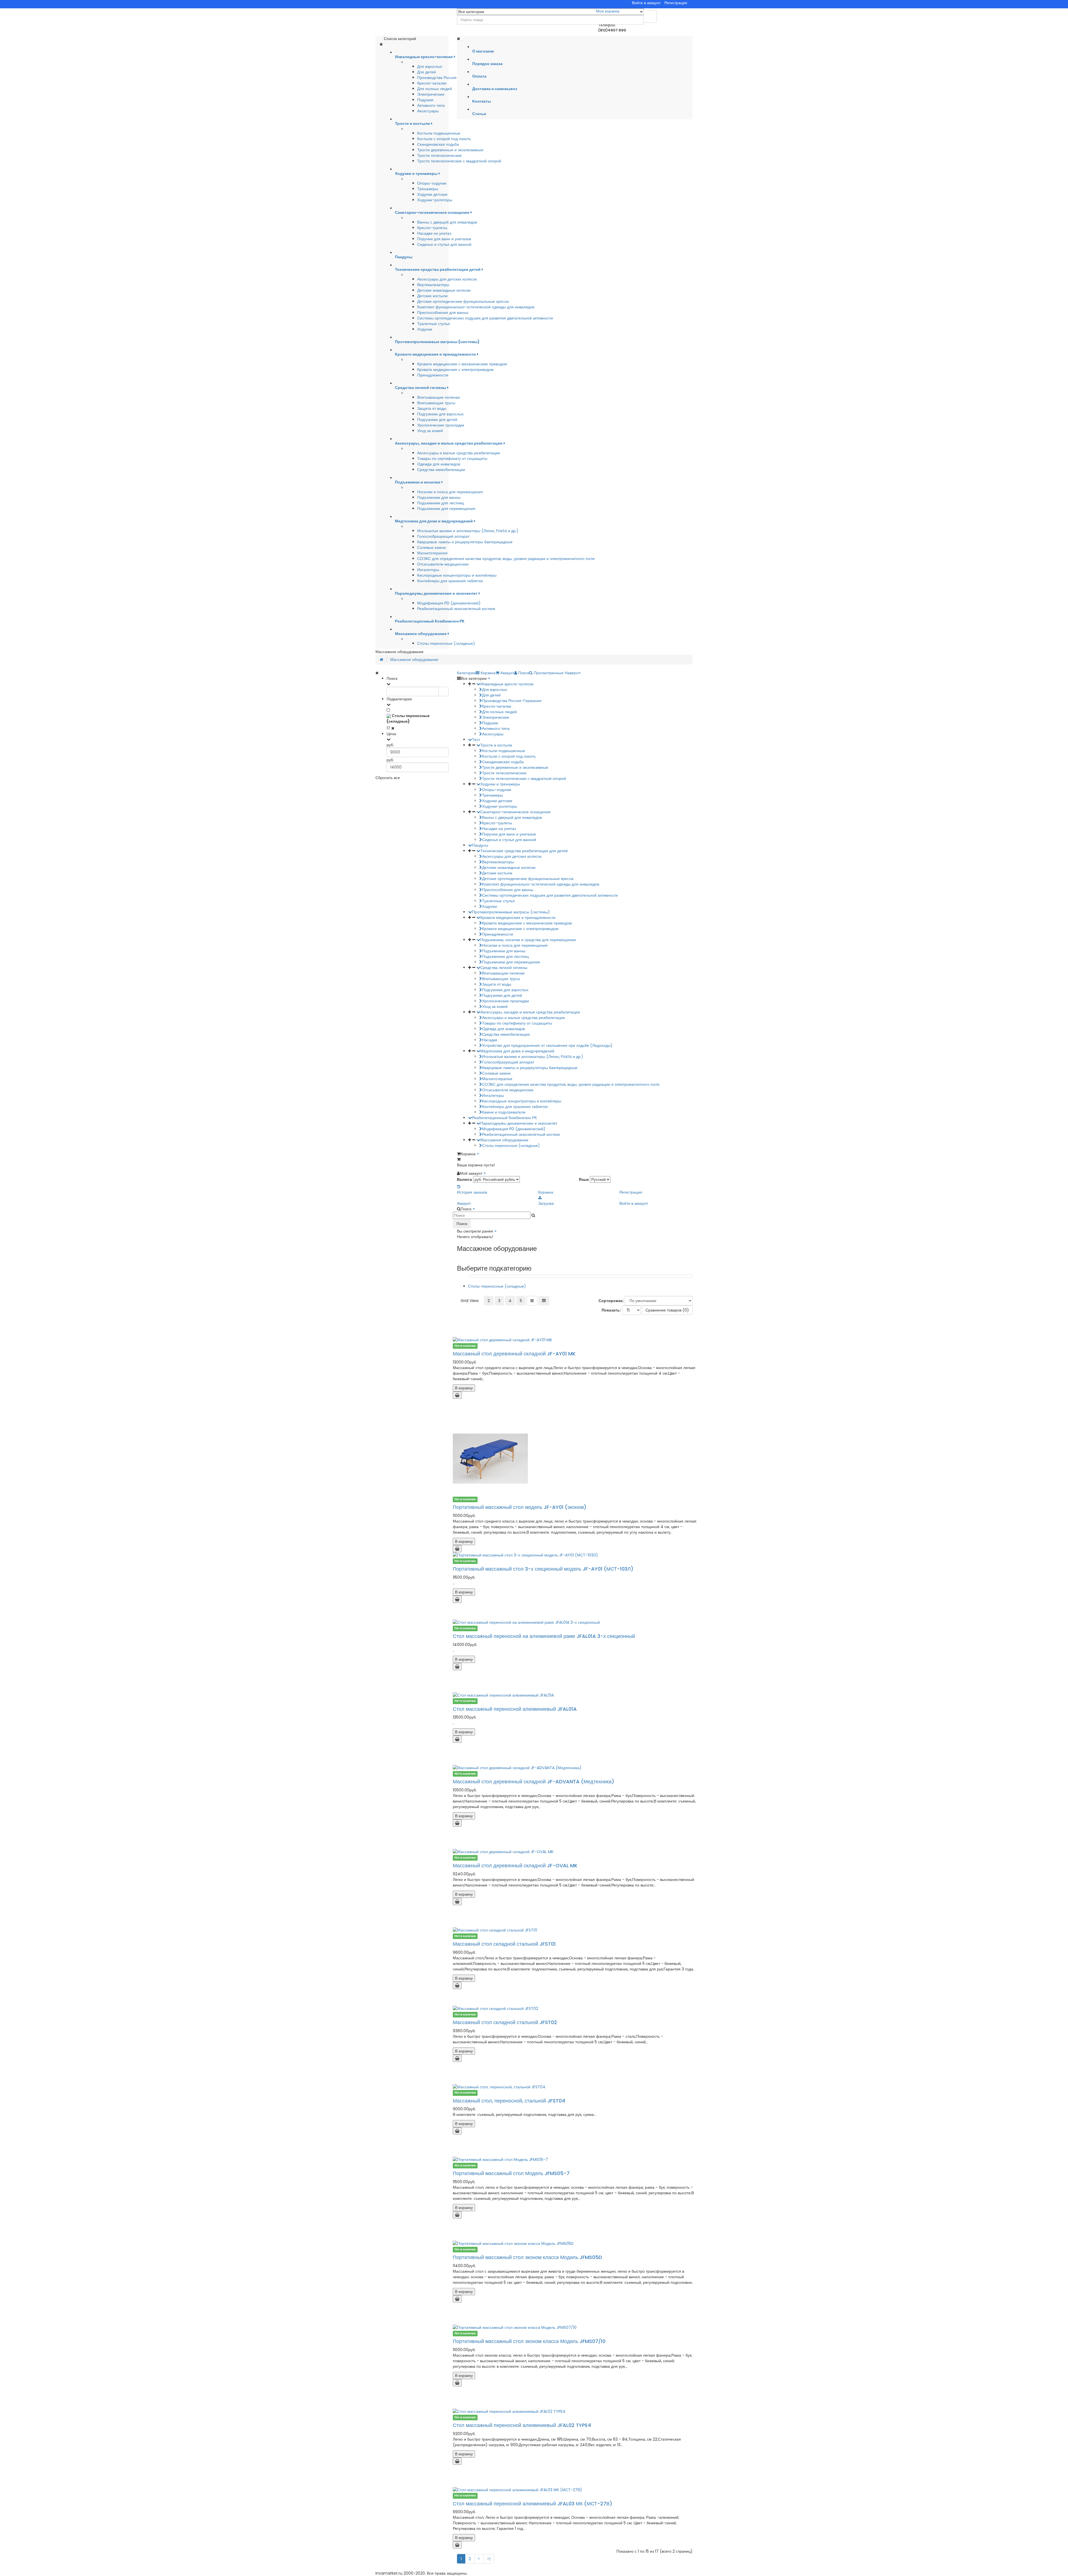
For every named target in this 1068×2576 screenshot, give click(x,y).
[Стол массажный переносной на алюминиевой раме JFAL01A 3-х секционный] (575, 1622)
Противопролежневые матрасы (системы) (511, 912)
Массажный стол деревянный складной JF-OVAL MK (515, 1865)
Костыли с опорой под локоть (444, 139)
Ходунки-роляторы (435, 200)
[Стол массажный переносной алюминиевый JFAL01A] (575, 1695)
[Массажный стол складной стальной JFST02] (575, 2009)
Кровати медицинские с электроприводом (455, 370)
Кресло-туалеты (432, 228)
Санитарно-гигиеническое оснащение (516, 812)
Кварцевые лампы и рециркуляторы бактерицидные (465, 542)
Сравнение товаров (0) (667, 1310)
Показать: (611, 1310)
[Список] (532, 1301)
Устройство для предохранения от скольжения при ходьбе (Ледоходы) (547, 1045)
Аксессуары (428, 111)
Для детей (427, 72)
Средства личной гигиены (504, 968)
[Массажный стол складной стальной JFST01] (575, 1930)
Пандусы (480, 845)
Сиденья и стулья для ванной (444, 244)
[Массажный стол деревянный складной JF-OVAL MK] (575, 1852)
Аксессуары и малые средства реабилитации (459, 453)
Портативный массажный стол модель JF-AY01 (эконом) (520, 1507)
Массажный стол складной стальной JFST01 (504, 1944)
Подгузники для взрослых (440, 414)
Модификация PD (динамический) (449, 603)
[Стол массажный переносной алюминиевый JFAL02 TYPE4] (575, 2411)
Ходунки (425, 329)
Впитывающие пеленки (438, 397)
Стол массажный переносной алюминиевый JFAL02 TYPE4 (522, 2425)
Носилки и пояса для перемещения (450, 492)
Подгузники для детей (437, 420)
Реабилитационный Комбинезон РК (504, 1118)
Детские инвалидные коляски (444, 290)
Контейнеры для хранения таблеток (450, 581)
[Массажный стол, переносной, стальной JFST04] (575, 2087)
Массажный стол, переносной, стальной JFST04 (509, 2101)
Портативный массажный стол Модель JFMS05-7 (511, 2173)
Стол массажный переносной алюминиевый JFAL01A (515, 1709)
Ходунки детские (432, 194)
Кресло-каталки (432, 83)
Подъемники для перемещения (446, 509)
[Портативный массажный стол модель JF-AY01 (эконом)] (575, 1459)
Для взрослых (430, 66)
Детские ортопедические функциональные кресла (463, 301)
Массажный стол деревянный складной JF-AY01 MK (514, 1354)
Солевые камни (432, 547)
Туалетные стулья (434, 324)
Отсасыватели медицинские (443, 564)
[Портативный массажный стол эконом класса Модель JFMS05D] (575, 2243)
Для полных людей (435, 89)
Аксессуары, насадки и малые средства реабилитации (530, 1012)
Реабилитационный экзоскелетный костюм (456, 609)
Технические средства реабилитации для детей (524, 851)
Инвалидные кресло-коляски (507, 684)
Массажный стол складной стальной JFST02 (505, 2022)
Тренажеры (428, 189)
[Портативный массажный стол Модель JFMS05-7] (575, 2160)
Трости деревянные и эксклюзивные (450, 150)
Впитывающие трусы (436, 403)
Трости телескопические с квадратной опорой (459, 161)
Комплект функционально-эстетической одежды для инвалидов (476, 307)
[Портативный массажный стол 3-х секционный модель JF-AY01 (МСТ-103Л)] (575, 1555)
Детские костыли (432, 296)
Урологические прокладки (441, 425)
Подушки (425, 100)
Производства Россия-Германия (447, 78)
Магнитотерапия (432, 553)
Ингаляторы (428, 570)
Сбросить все (388, 778)
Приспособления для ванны (443, 313)
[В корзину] (457, 1395)
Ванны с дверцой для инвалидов (447, 222)
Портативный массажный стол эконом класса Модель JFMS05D (527, 2257)
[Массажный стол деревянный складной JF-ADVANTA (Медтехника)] (575, 1768)
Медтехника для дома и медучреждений (517, 1051)
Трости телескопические (439, 155)
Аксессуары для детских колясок (447, 279)
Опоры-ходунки (432, 183)
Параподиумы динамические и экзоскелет (519, 1123)
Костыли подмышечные (439, 133)
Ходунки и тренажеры (500, 784)
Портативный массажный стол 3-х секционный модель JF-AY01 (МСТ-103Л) (543, 1569)
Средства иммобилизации (441, 470)
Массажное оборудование (414, 660)
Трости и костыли (496, 745)
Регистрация (676, 3)
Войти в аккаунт (646, 3)
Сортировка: (611, 1301)
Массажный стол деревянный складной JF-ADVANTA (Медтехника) (533, 1782)
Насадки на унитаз (434, 233)
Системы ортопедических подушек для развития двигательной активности (485, 318)
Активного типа (431, 105)
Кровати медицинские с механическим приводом (462, 364)
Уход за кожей (430, 431)
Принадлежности (433, 375)
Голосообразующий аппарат (443, 536)
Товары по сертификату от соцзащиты (452, 458)
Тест (476, 740)
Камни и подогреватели (504, 1112)
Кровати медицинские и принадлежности (518, 918)
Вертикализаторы (433, 285)
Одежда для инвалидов (439, 464)
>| (489, 2559)
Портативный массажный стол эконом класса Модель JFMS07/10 (529, 2341)
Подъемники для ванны (439, 497)
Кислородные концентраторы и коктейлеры (457, 575)
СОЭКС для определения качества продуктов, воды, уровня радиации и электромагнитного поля (506, 559)
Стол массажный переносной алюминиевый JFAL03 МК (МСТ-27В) (532, 2504)
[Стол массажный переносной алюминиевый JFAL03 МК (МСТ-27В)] (575, 2490)
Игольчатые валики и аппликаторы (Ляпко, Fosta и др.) (468, 531)
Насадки (490, 1040)
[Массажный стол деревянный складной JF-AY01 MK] (575, 1340)
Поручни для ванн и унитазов (444, 239)
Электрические (431, 94)
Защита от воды (432, 408)
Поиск (462, 1224)
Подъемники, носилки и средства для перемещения (528, 940)
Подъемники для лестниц (441, 503)
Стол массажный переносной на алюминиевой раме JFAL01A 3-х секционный (544, 1636)
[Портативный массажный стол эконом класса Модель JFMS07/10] (575, 2327)
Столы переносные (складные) (446, 643)
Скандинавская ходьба (438, 144)
